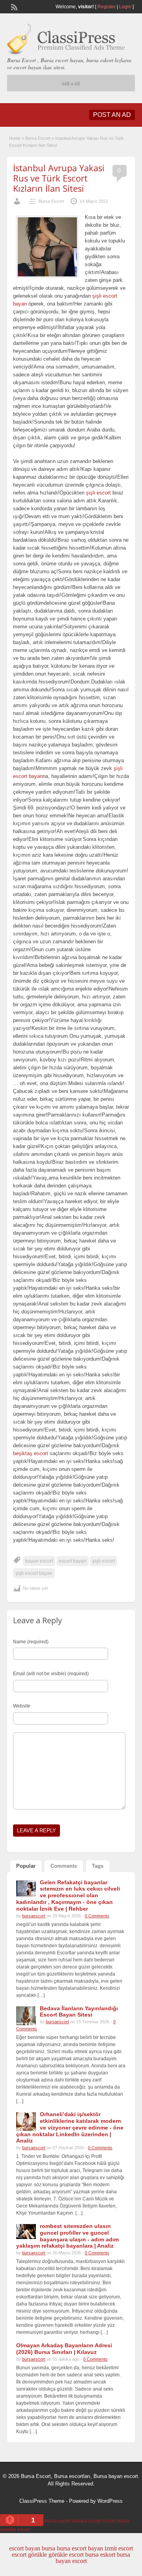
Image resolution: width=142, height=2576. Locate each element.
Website (22, 1706)
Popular (26, 1866)
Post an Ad (112, 115)
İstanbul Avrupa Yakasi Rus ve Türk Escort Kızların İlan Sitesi (59, 178)
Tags (98, 1866)
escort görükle (29, 2555)
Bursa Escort (38, 138)
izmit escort (119, 2548)
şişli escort (99, 493)
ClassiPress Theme (42, 2501)
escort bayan (73, 1561)
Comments (64, 1866)
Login (125, 7)
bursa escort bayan (80, 2548)
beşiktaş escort (31, 1453)
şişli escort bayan (34, 1573)
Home (15, 138)
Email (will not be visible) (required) (51, 1674)
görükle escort (66, 2555)
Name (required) (31, 1642)
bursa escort (58, 2521)
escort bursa (116, 2521)
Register (106, 7)
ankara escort (87, 2521)
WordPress (110, 2501)
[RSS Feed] (13, 6)
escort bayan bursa (32, 2548)
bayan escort (39, 1561)
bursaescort (34, 1916)
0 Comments (97, 1916)
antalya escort (15, 2530)
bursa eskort (100, 2555)
